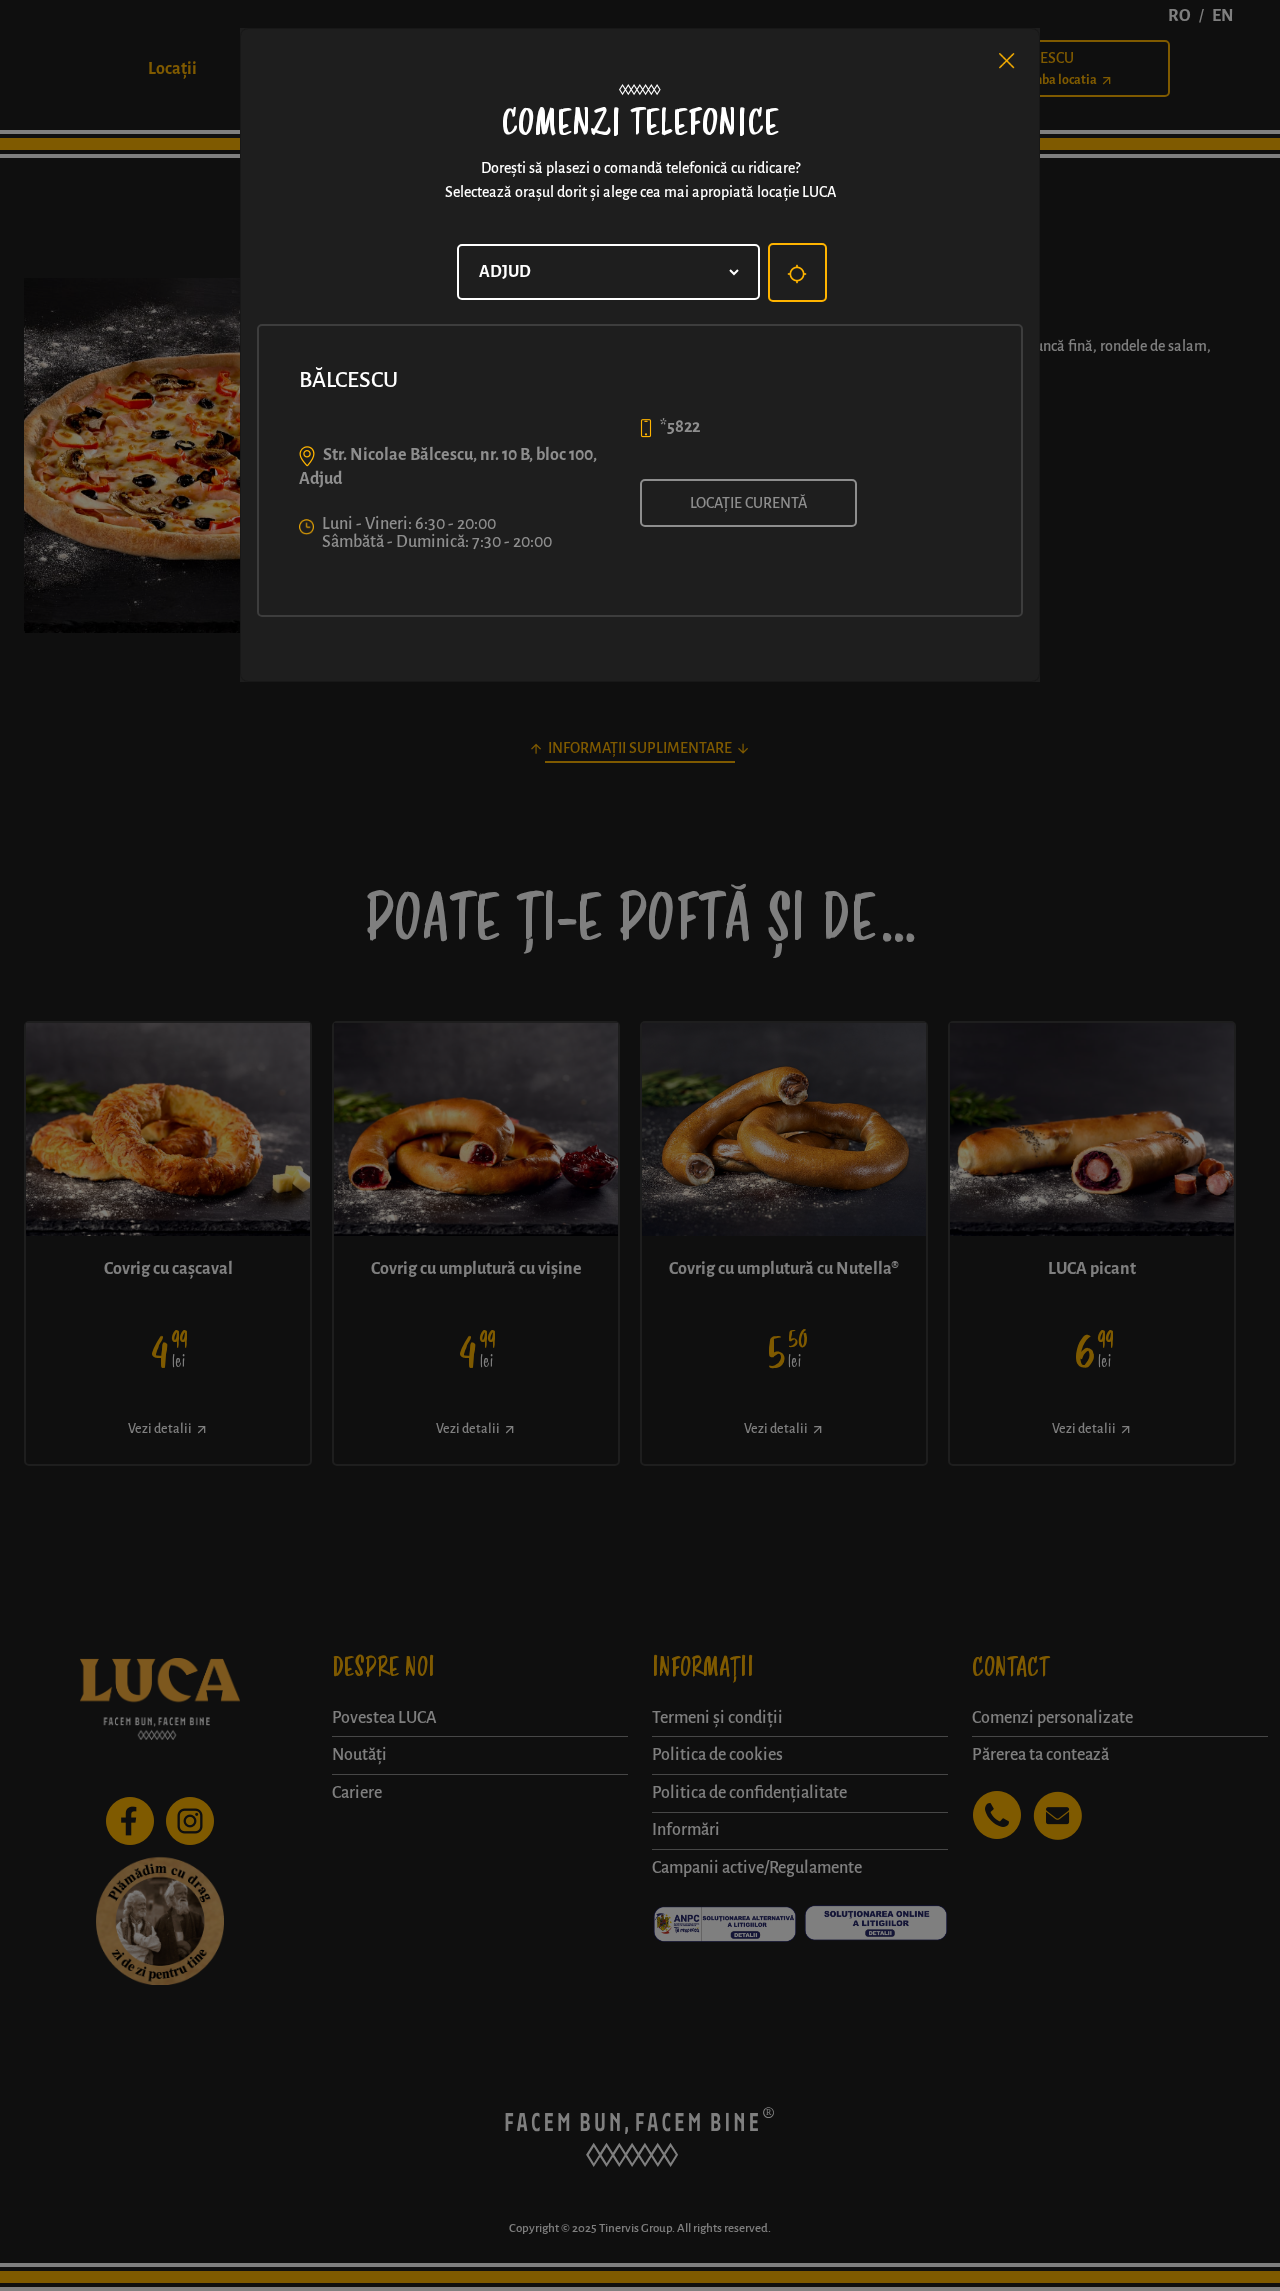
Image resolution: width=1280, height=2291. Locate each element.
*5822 (680, 427)
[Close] (1007, 61)
